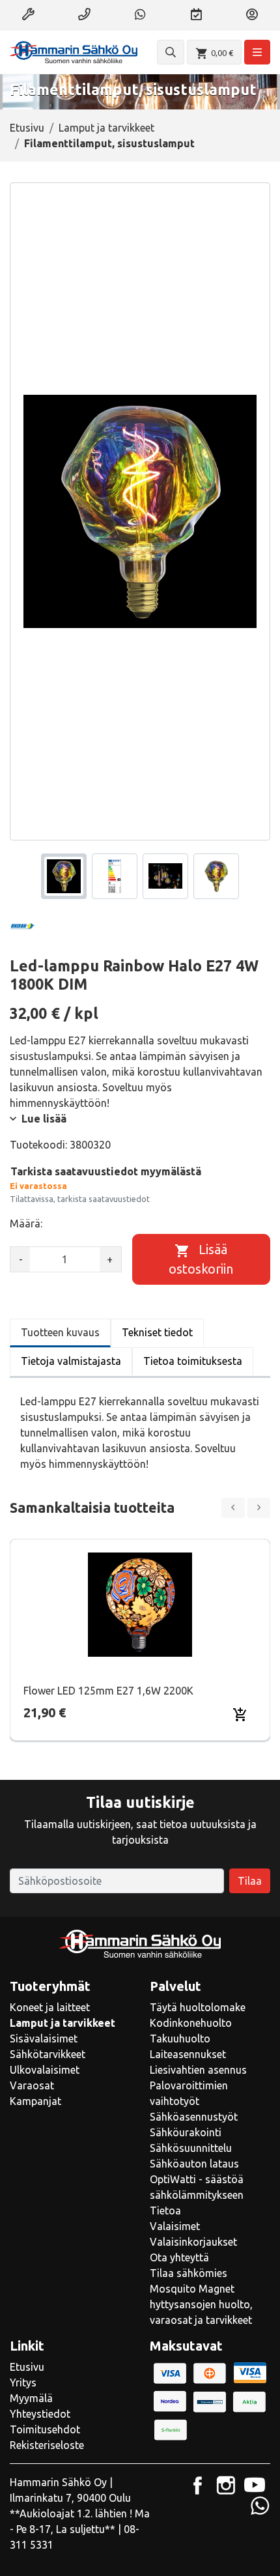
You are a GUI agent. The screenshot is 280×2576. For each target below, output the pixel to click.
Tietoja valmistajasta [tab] (71, 1361)
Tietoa (165, 2211)
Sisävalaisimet (44, 2039)
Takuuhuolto (180, 2039)
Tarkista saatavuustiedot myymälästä (106, 1171)
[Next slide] (259, 1508)
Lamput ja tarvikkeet (106, 128)
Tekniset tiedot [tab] (157, 1332)
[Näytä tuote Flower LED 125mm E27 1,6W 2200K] (140, 1605)
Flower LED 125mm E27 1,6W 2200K (108, 1691)
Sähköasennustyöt (194, 2117)
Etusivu (27, 128)
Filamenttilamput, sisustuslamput (109, 143)
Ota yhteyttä (179, 2257)
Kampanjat (35, 2101)
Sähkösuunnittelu (191, 2148)
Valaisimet (175, 2226)
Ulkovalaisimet (45, 2070)
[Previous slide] (233, 1508)
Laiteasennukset (188, 2054)
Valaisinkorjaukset (193, 2242)
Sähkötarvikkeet (48, 2054)
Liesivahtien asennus (198, 2070)
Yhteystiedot (40, 2414)
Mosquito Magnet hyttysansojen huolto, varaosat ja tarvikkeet (201, 2304)
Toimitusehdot (45, 2429)
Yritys (23, 2383)
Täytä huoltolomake (198, 2007)
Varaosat (32, 2085)
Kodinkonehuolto (191, 2023)
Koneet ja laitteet (50, 2007)
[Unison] (42, 927)
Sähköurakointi (186, 2132)
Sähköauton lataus (194, 2164)
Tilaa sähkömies (189, 2273)
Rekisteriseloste (47, 2445)
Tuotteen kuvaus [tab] (60, 1332)
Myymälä (31, 2398)
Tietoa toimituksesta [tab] (193, 1361)
